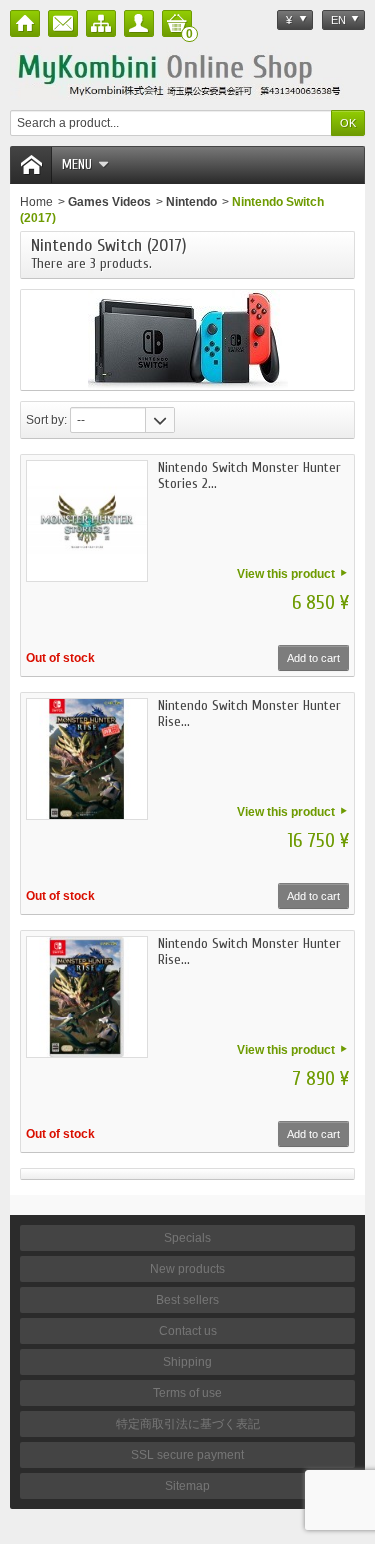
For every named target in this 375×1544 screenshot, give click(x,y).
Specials (187, 1238)
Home (36, 202)
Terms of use (187, 1393)
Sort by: (46, 420)
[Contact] (63, 23)
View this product (286, 574)
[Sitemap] (101, 23)
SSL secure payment (187, 1455)
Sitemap (187, 1486)
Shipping (187, 1362)
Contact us (188, 1331)
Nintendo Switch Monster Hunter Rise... (249, 713)
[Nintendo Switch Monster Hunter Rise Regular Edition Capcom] (87, 997)
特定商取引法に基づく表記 (188, 1424)
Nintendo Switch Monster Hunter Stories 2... (249, 475)
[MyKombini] (187, 73)
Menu (77, 164)
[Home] (25, 23)
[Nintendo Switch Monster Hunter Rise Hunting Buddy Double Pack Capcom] (87, 759)
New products (187, 1269)
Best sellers (187, 1300)
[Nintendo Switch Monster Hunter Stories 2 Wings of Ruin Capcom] (87, 521)
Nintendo (191, 202)
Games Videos (109, 202)
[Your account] (139, 23)
